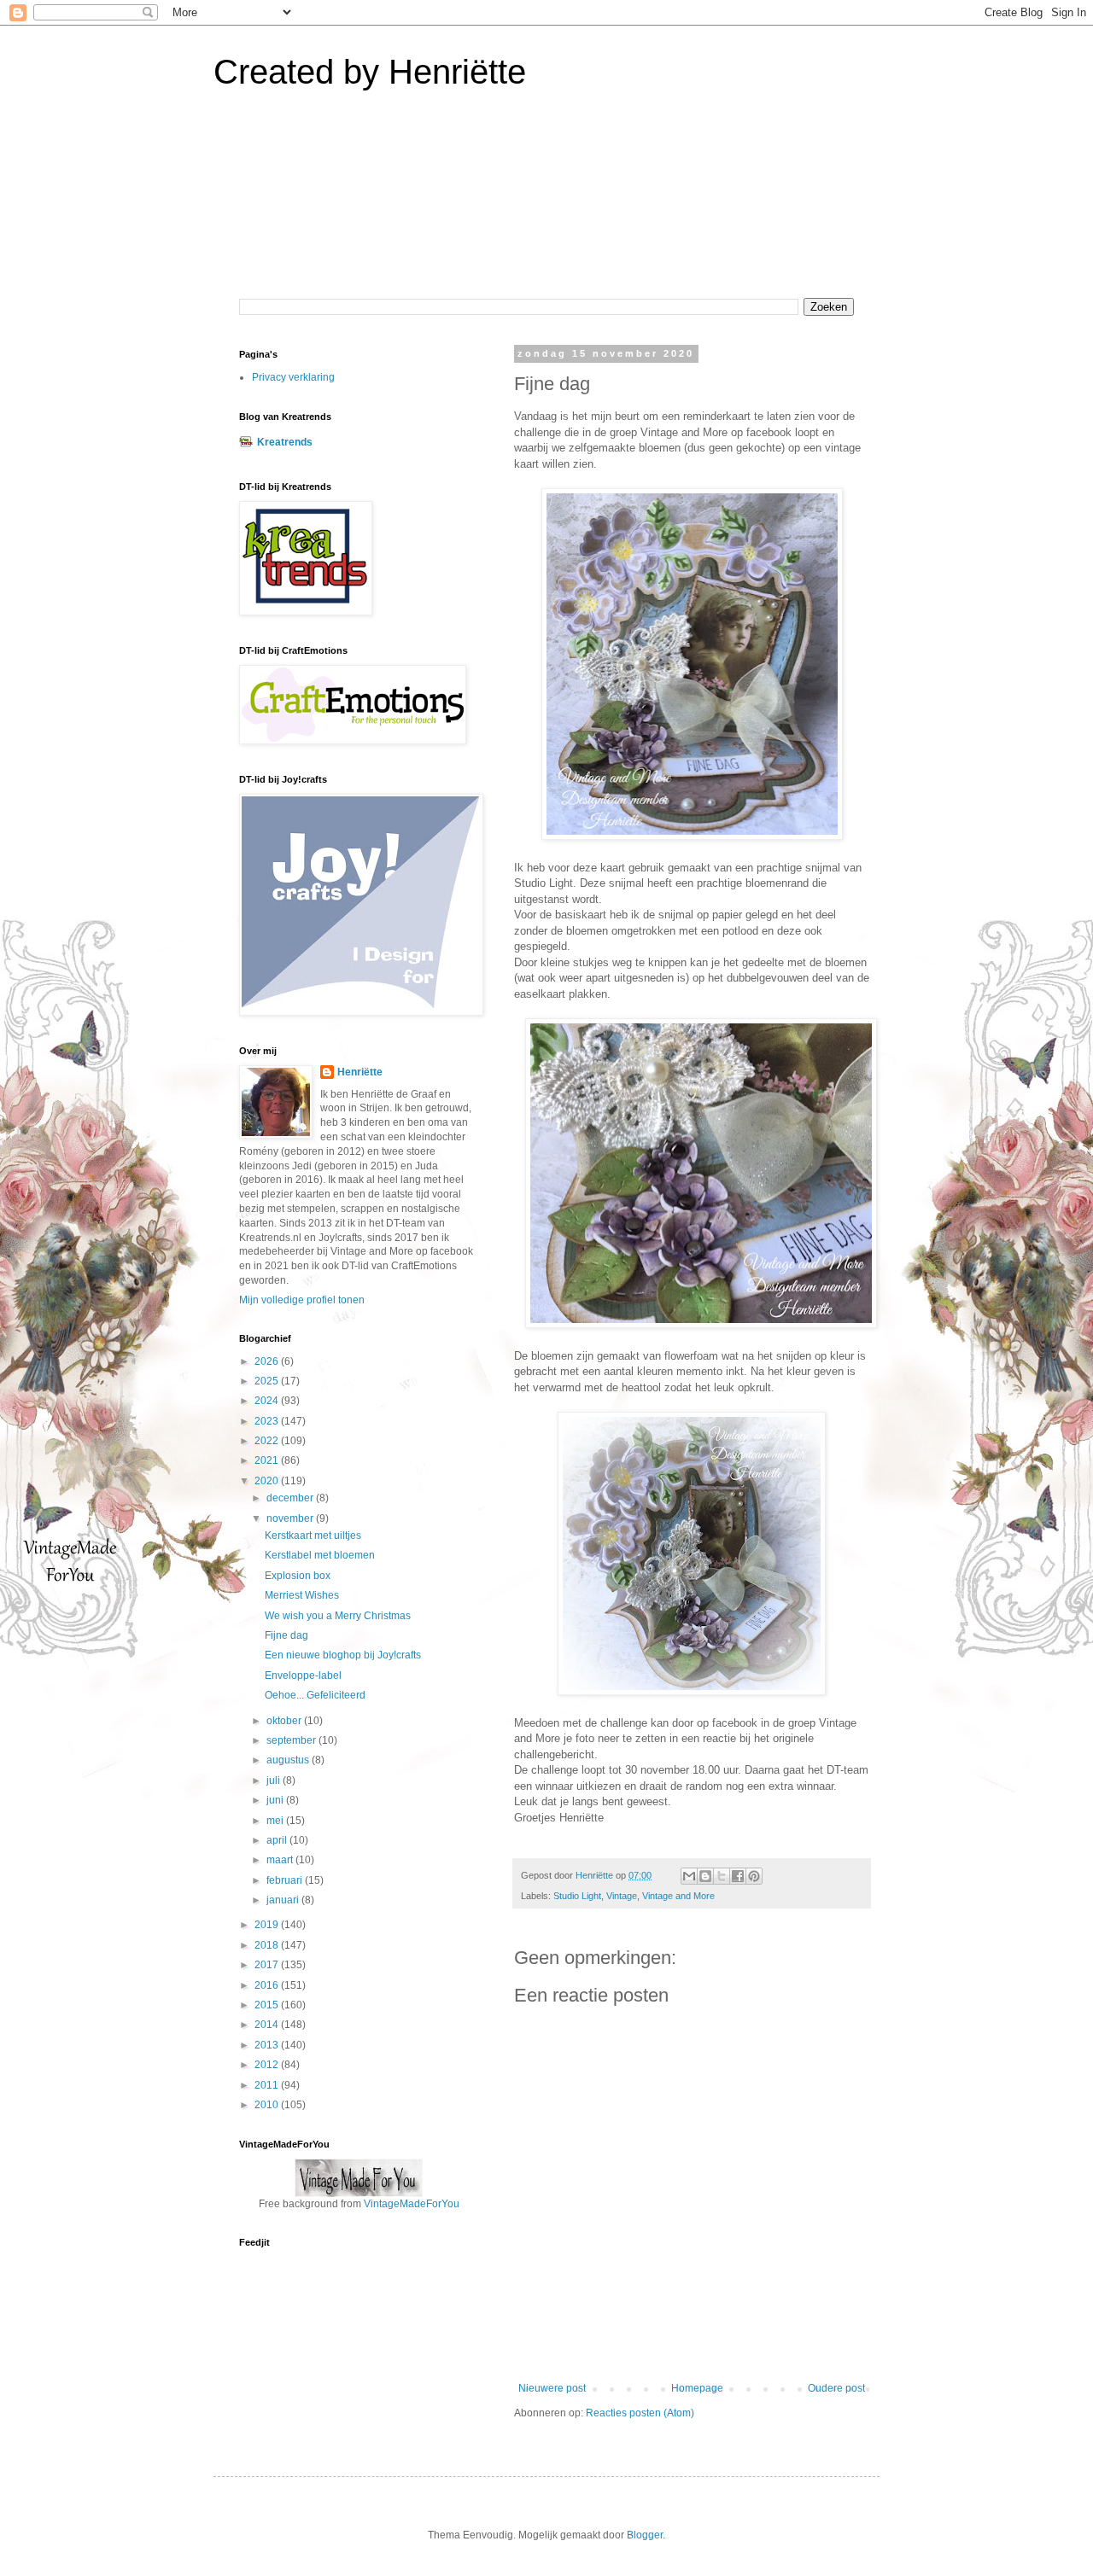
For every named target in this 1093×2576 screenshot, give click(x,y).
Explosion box (298, 1576)
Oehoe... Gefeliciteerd (315, 1695)
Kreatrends (285, 442)
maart (281, 1860)
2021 (268, 1460)
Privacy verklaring (293, 377)
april (278, 1840)
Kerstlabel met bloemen (320, 1555)
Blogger (645, 2535)
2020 (268, 1481)
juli (275, 1780)
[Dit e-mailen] (689, 1876)
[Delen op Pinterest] (754, 1876)
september (292, 1740)
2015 (268, 2005)
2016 (268, 1985)
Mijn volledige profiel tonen (302, 1300)
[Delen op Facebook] (738, 1876)
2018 (268, 1945)
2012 (268, 2065)
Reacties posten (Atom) (640, 2413)
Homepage (697, 2388)
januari (284, 1900)
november (291, 1518)
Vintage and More (678, 1896)
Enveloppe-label (303, 1676)
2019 (268, 1925)
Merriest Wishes (302, 1595)
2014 (268, 2025)
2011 (268, 2085)
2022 (268, 1441)
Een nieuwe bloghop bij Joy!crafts (343, 1655)
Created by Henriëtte (370, 72)
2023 (268, 1421)
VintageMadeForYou (410, 2204)
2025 (268, 1381)
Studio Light (577, 1896)
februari (286, 1880)
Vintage (622, 1896)
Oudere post (836, 2388)
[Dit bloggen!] (705, 1876)
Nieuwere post (552, 2388)
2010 (268, 2105)
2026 (268, 1361)
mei (276, 1821)
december (291, 1498)
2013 (268, 2045)
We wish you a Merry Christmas (338, 1616)
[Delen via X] (722, 1876)
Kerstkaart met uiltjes (313, 1536)
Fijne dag (286, 1635)
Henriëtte (360, 1072)
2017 (268, 1965)
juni (276, 1800)
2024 (268, 1401)
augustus (289, 1760)
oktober (285, 1721)
